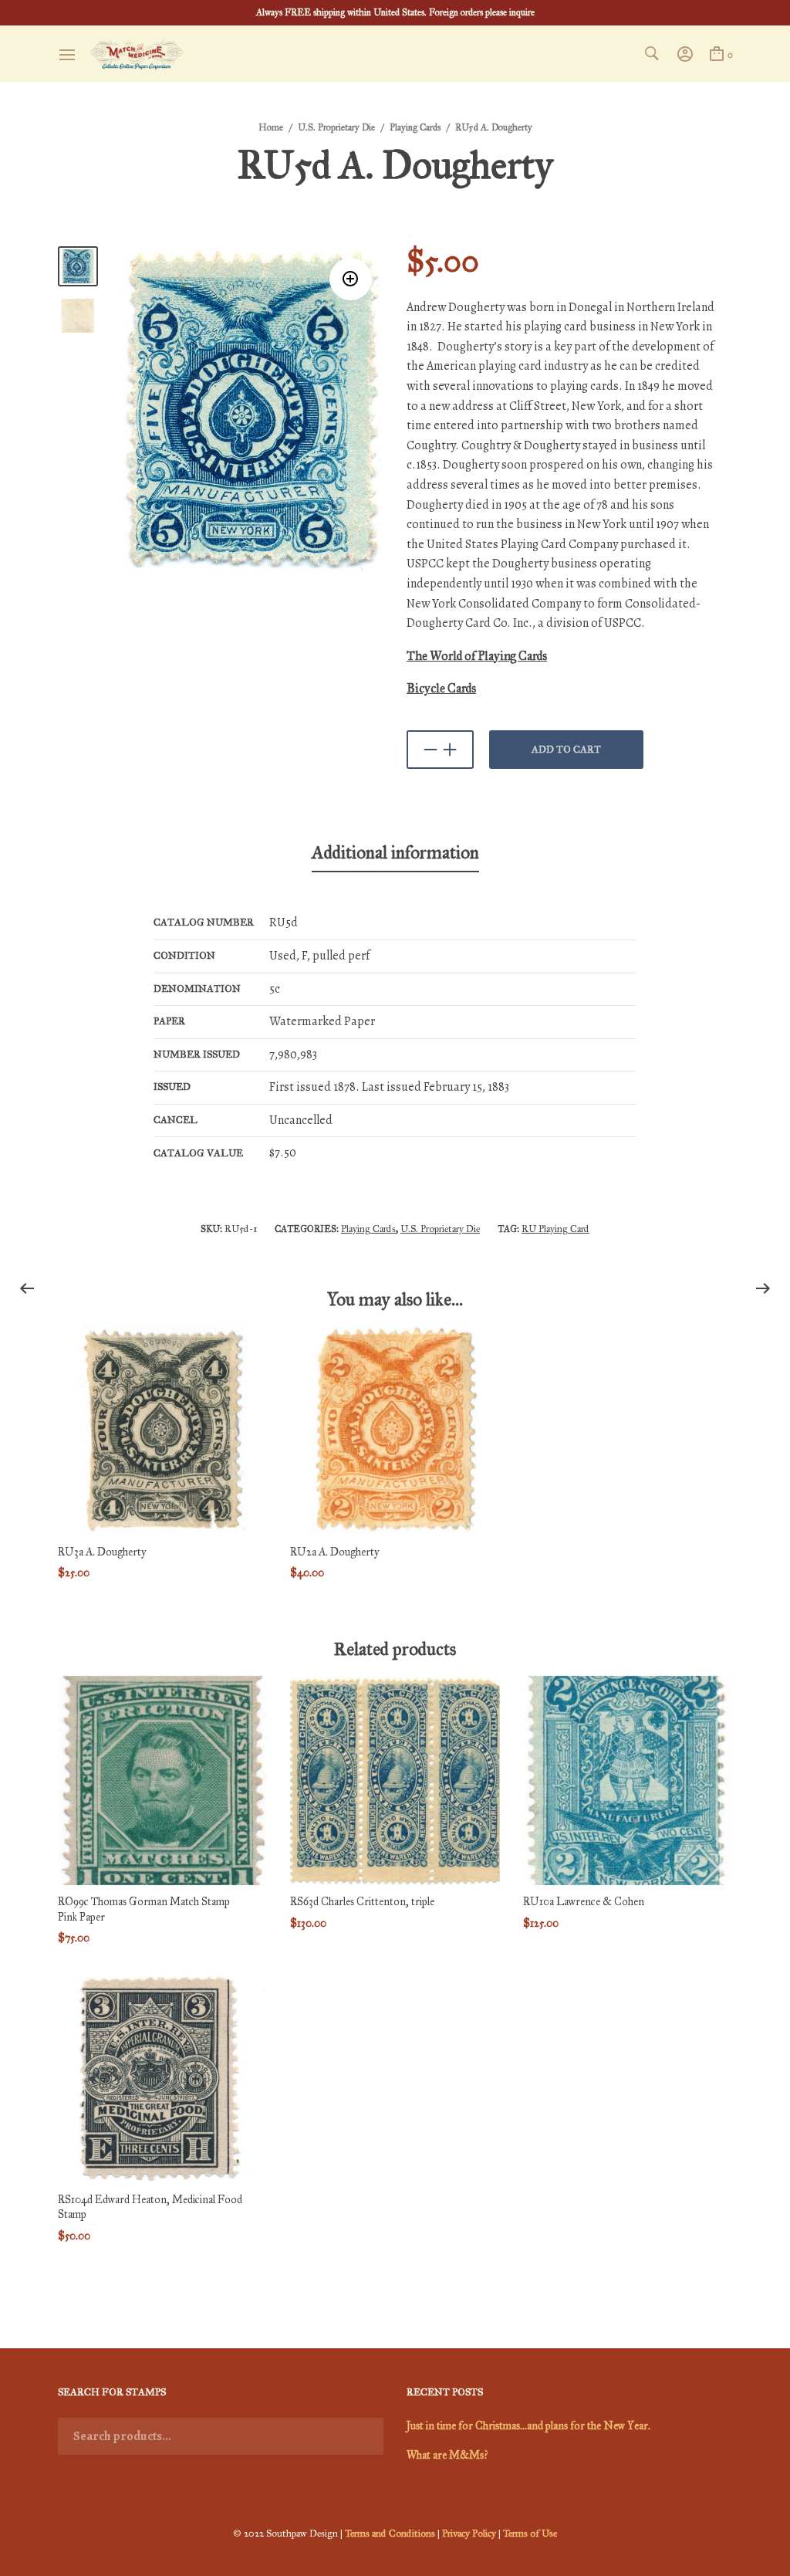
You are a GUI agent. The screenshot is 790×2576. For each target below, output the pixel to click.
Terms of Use (530, 2534)
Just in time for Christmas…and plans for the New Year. (528, 2426)
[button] (351, 279)
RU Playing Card (555, 1229)
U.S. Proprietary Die (336, 127)
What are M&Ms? (447, 2455)
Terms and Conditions (390, 2534)
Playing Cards (415, 127)
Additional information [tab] (395, 852)
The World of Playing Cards (477, 656)
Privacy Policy (469, 2534)
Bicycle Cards (441, 688)
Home (271, 127)
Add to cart (566, 750)
